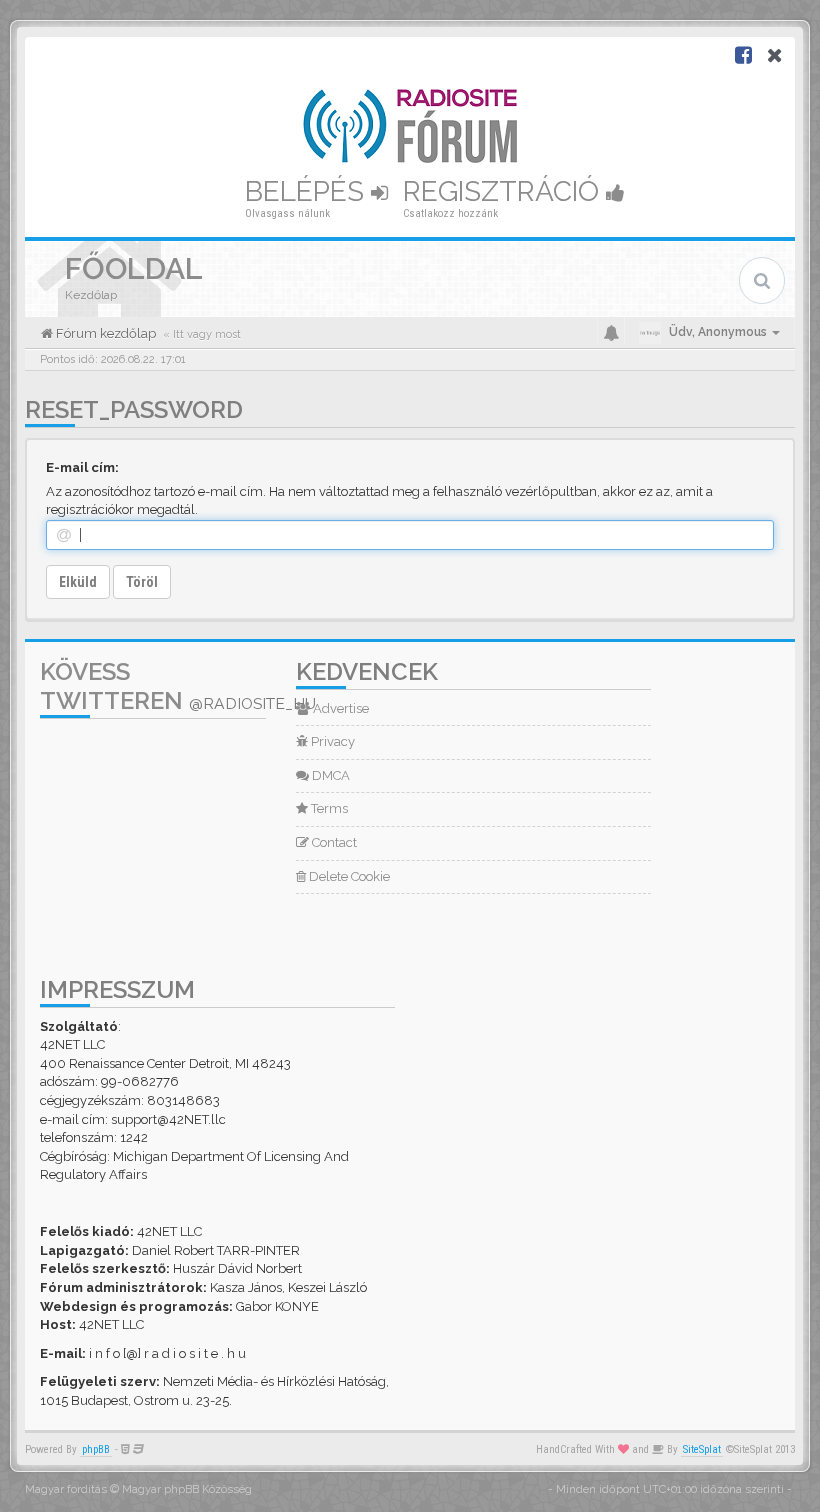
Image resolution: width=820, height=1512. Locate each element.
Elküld (78, 582)
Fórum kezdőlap (104, 333)
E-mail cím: (82, 467)
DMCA (329, 775)
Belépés (308, 191)
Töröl (142, 582)
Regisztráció (504, 191)
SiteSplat (702, 1449)
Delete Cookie (348, 876)
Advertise (339, 708)
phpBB (96, 1449)
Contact (333, 842)
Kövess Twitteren (178, 686)
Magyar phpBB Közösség (187, 1489)
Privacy (331, 741)
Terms (328, 808)
